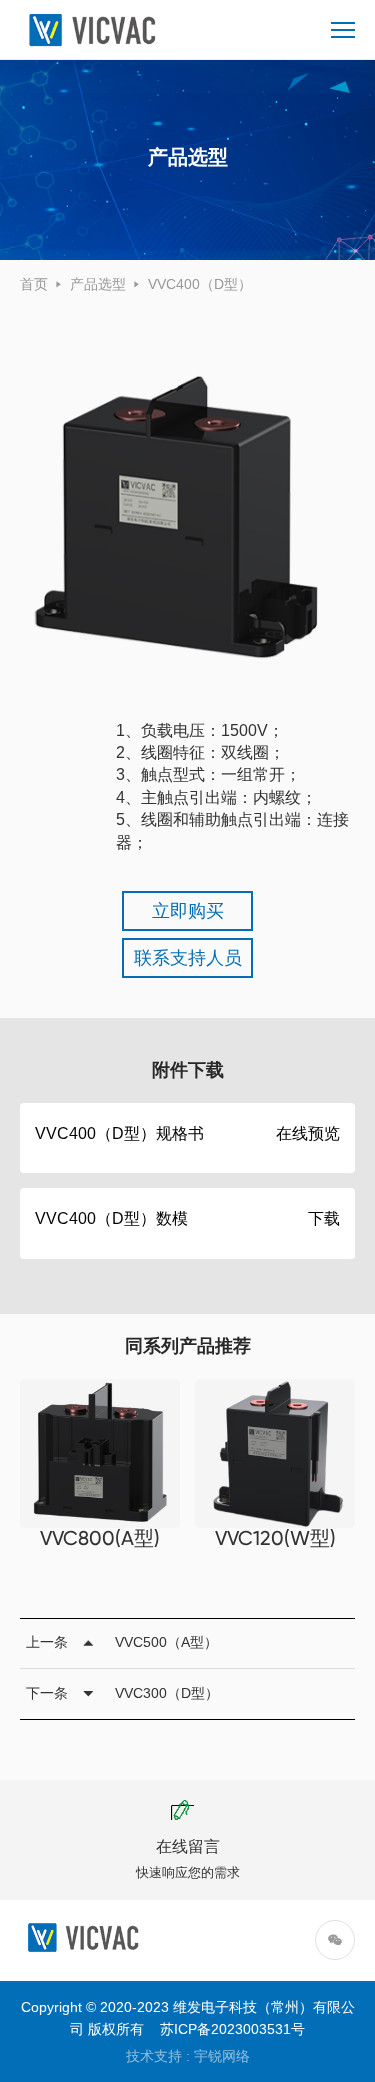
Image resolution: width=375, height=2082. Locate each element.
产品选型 (98, 284)
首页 (34, 284)
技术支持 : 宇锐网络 (188, 2056)
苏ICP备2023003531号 (232, 2029)
